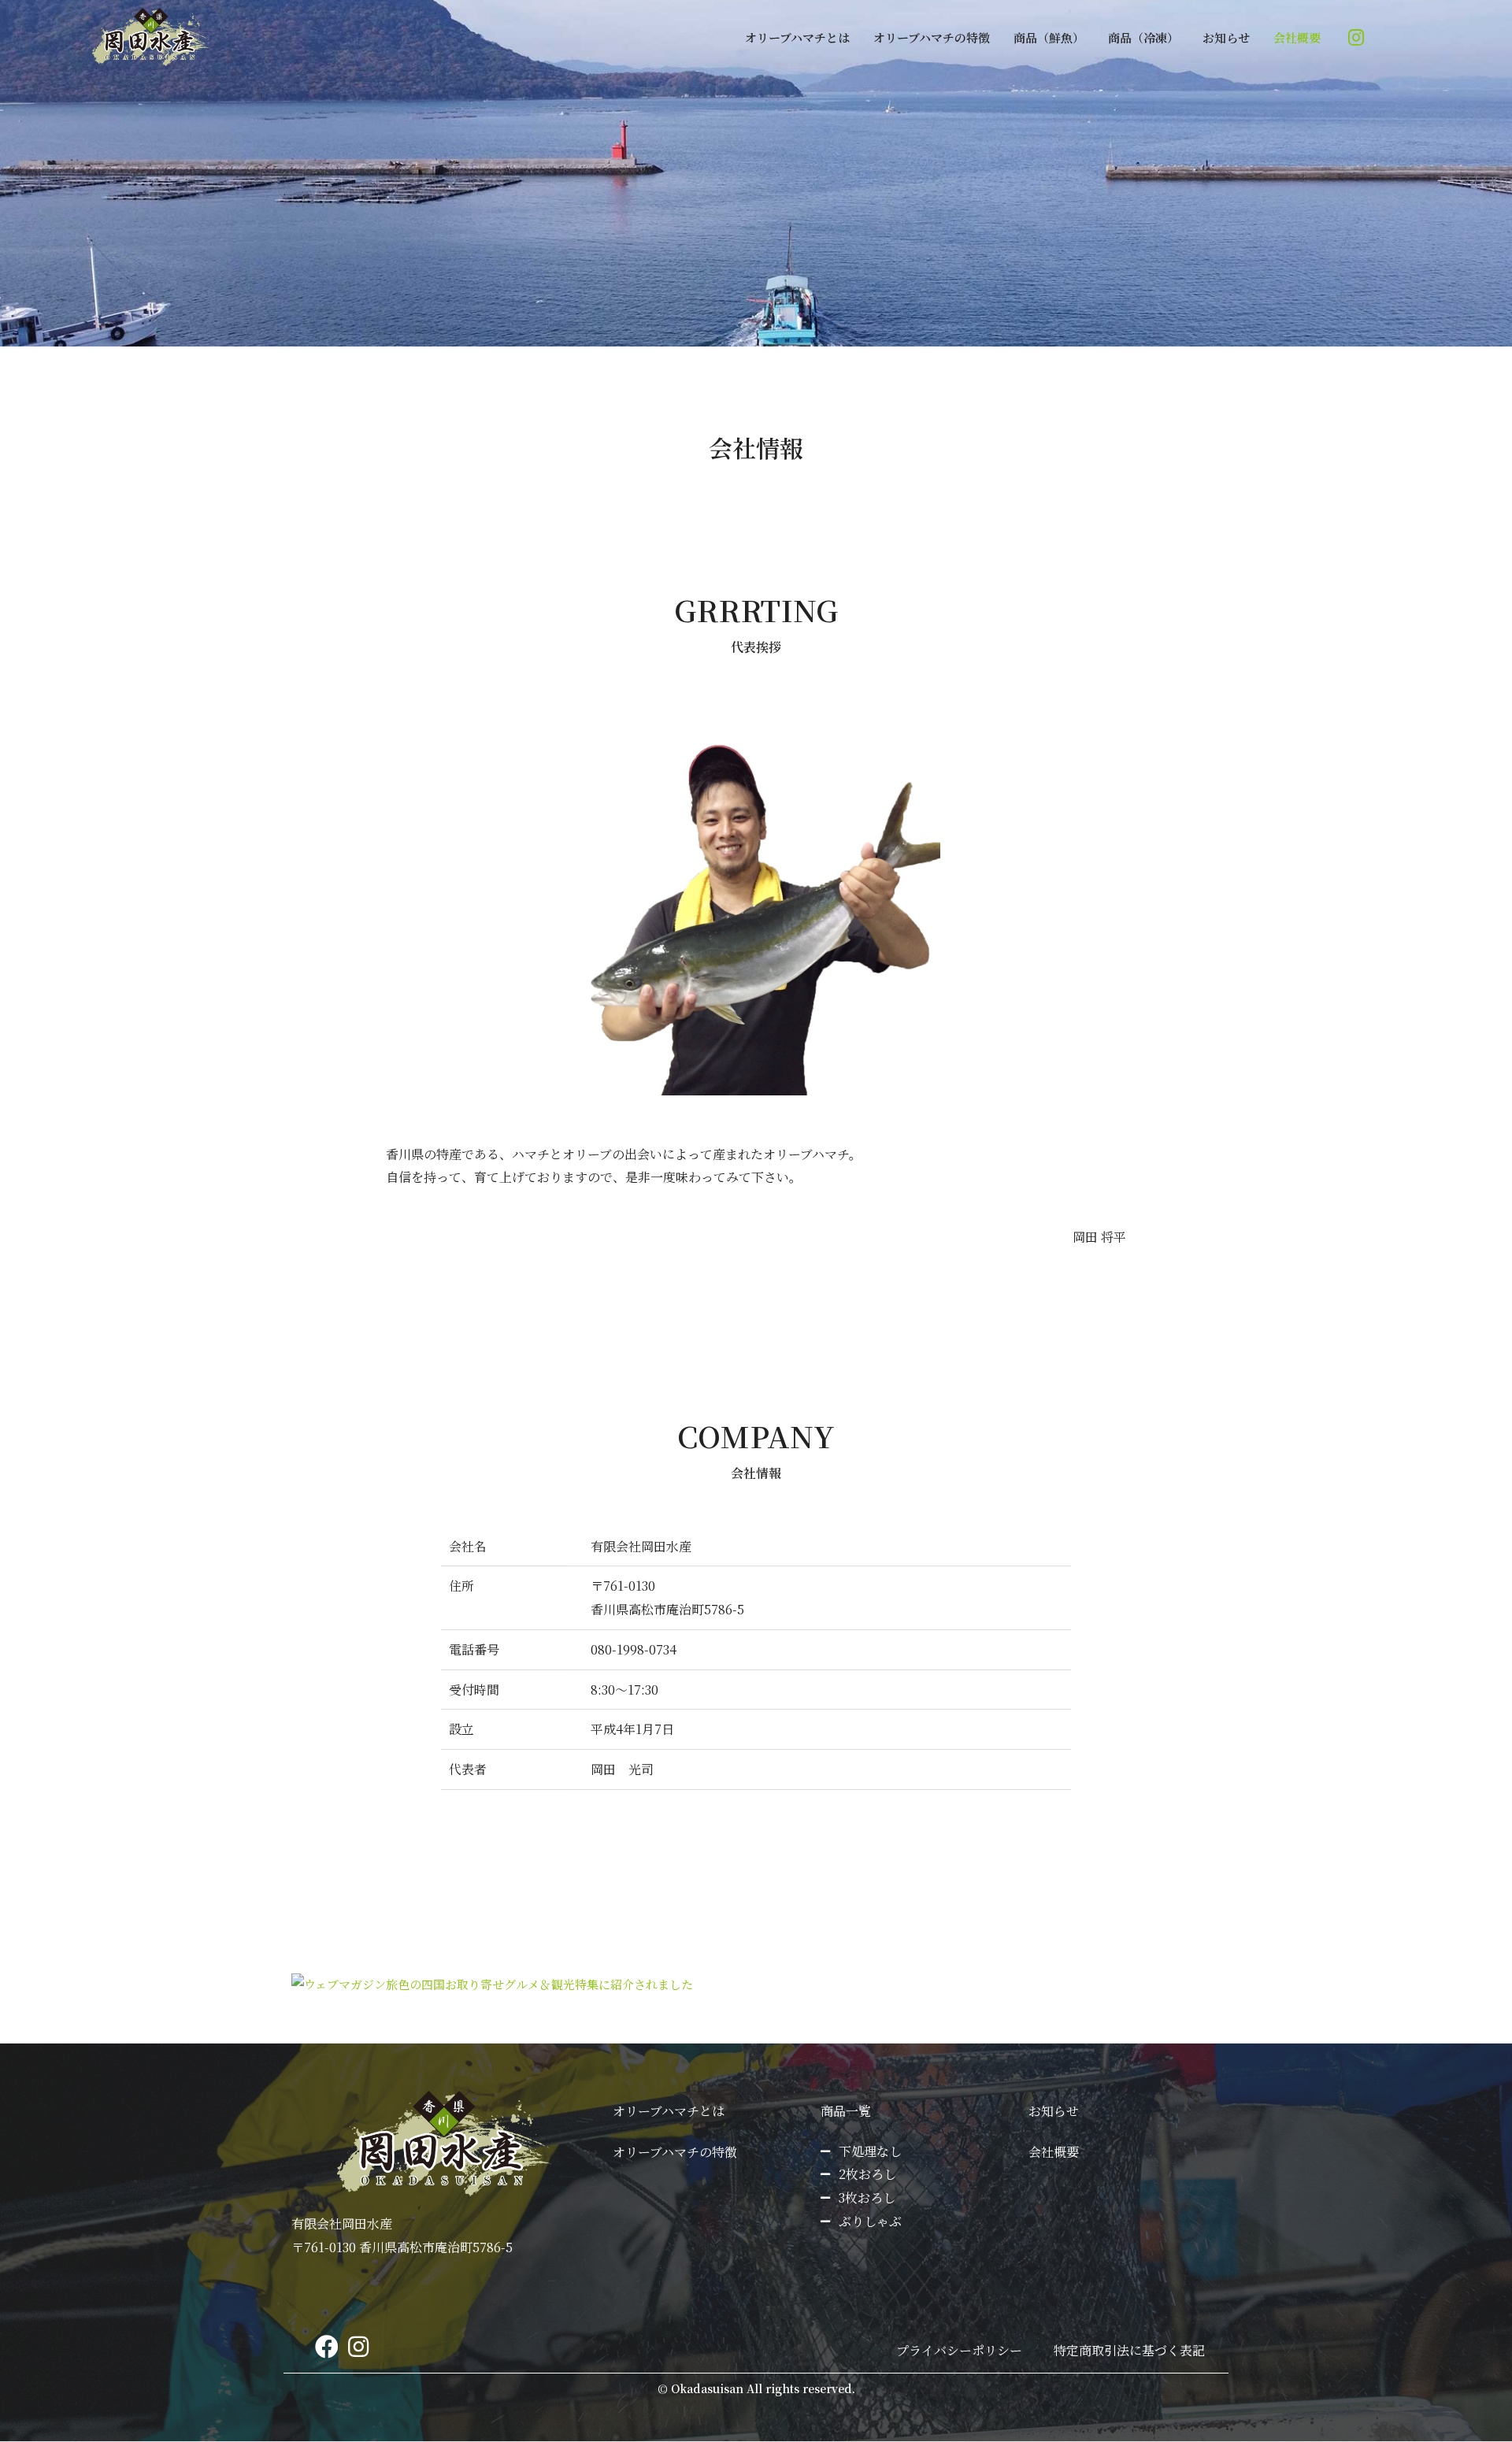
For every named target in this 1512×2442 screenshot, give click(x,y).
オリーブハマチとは (797, 37)
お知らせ (1226, 37)
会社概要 (1297, 37)
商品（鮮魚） (1049, 37)
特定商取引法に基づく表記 (1129, 2350)
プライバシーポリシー (959, 2350)
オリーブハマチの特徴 (932, 37)
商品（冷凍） (1143, 37)
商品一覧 (846, 2111)
